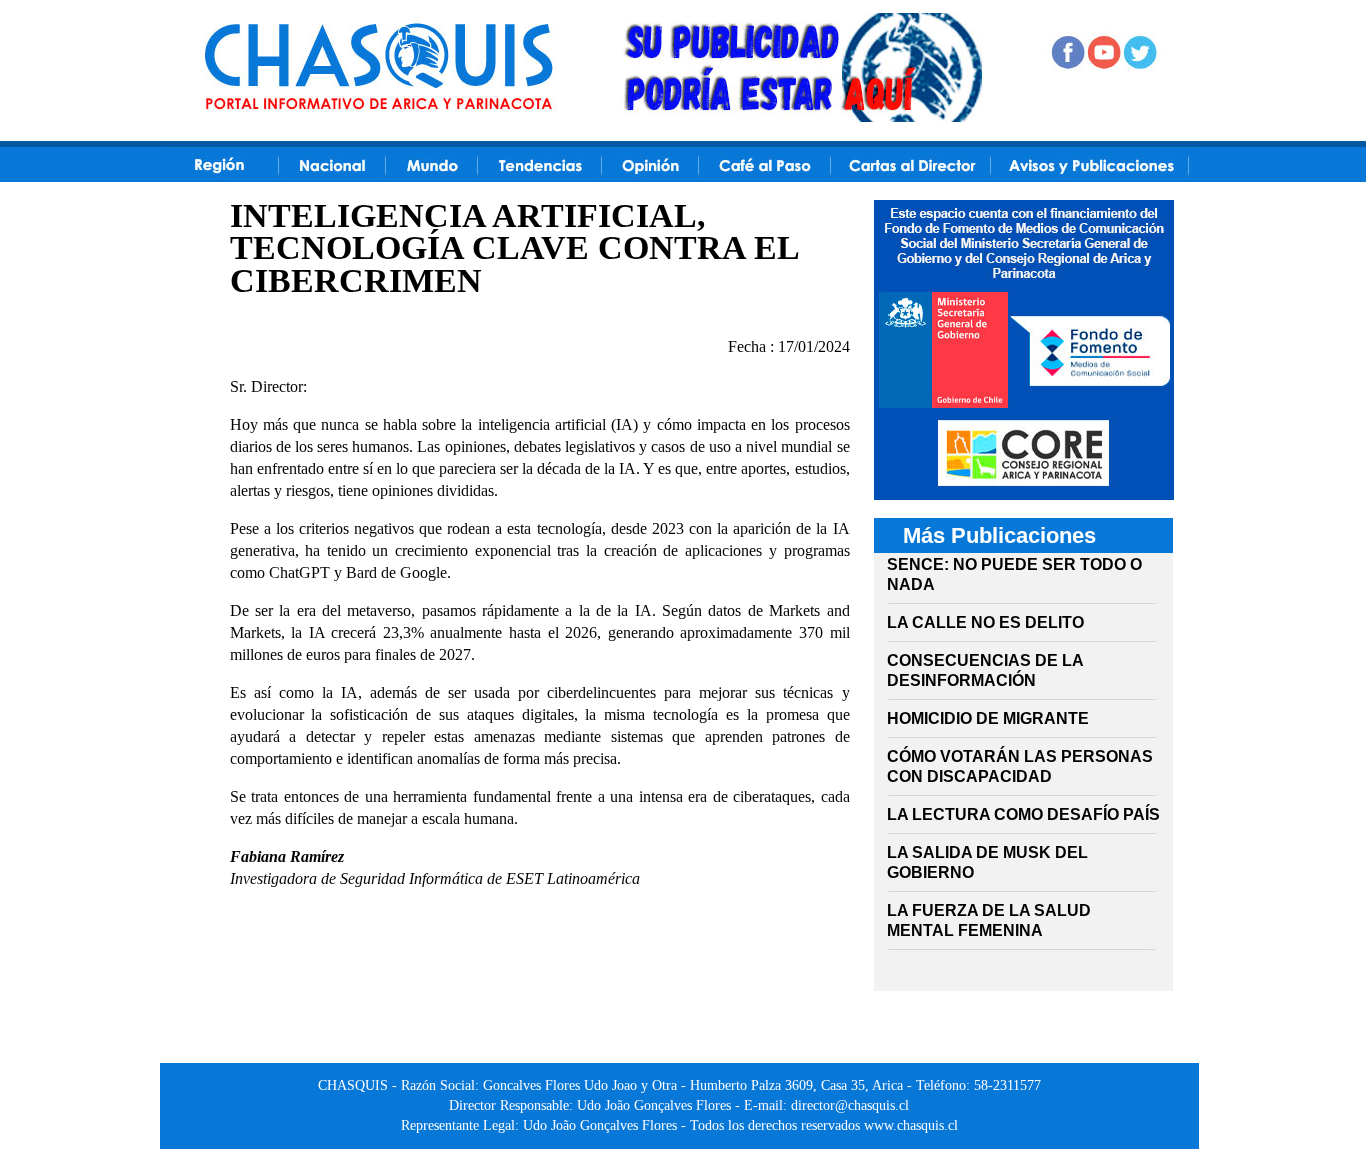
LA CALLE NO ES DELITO (985, 622)
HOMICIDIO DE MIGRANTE (988, 718)
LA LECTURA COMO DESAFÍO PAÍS (1023, 814)
